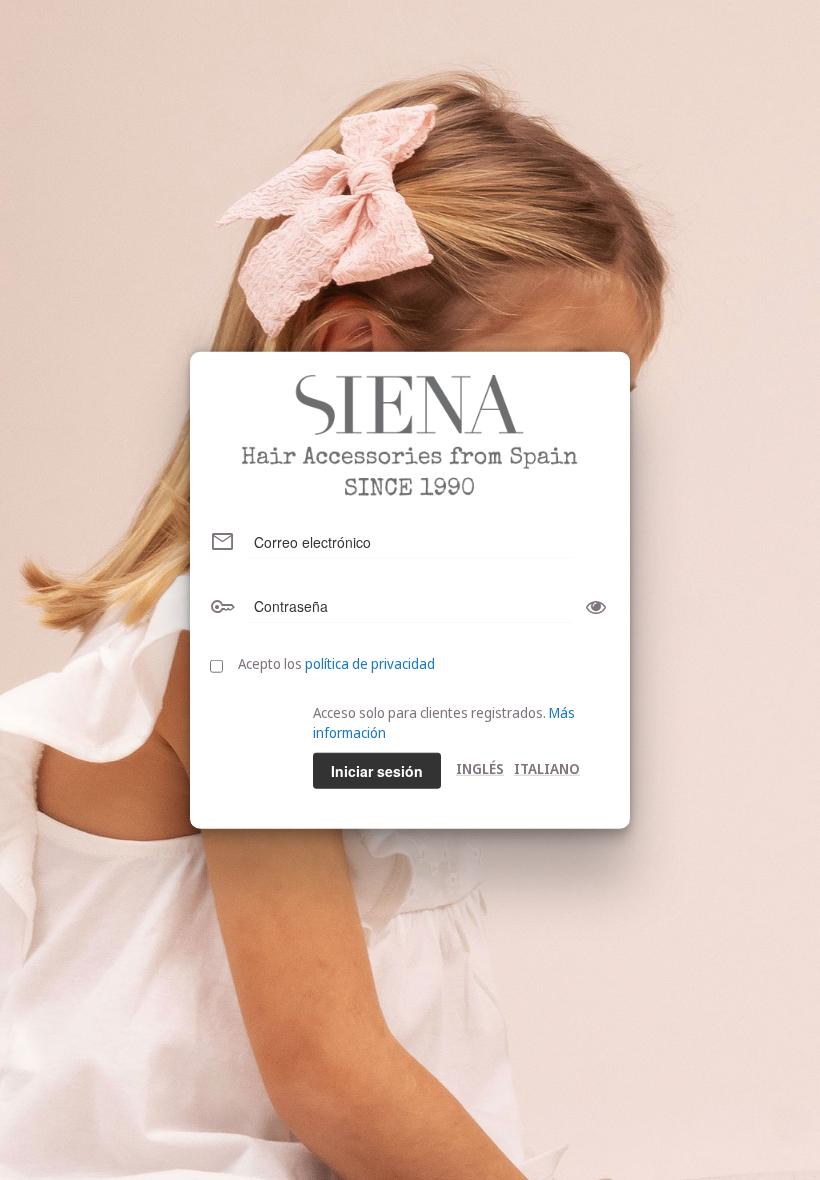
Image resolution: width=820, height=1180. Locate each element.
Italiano (547, 767)
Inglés (480, 767)
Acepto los (336, 662)
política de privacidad (370, 662)
